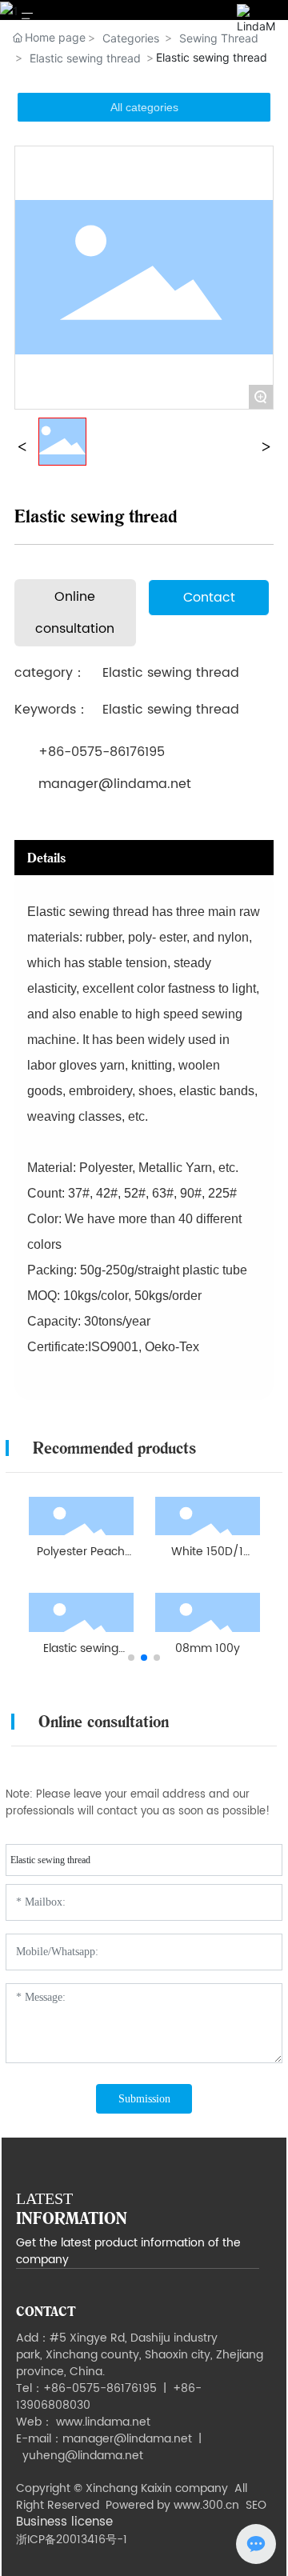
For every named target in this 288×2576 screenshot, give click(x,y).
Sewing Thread (219, 38)
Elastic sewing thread (85, 58)
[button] (131, 1658)
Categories (131, 38)
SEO (256, 2505)
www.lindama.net (103, 2422)
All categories (144, 107)
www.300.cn (206, 2505)
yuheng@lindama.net (83, 2456)
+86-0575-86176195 (102, 752)
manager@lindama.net (115, 784)
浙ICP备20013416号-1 (72, 2540)
